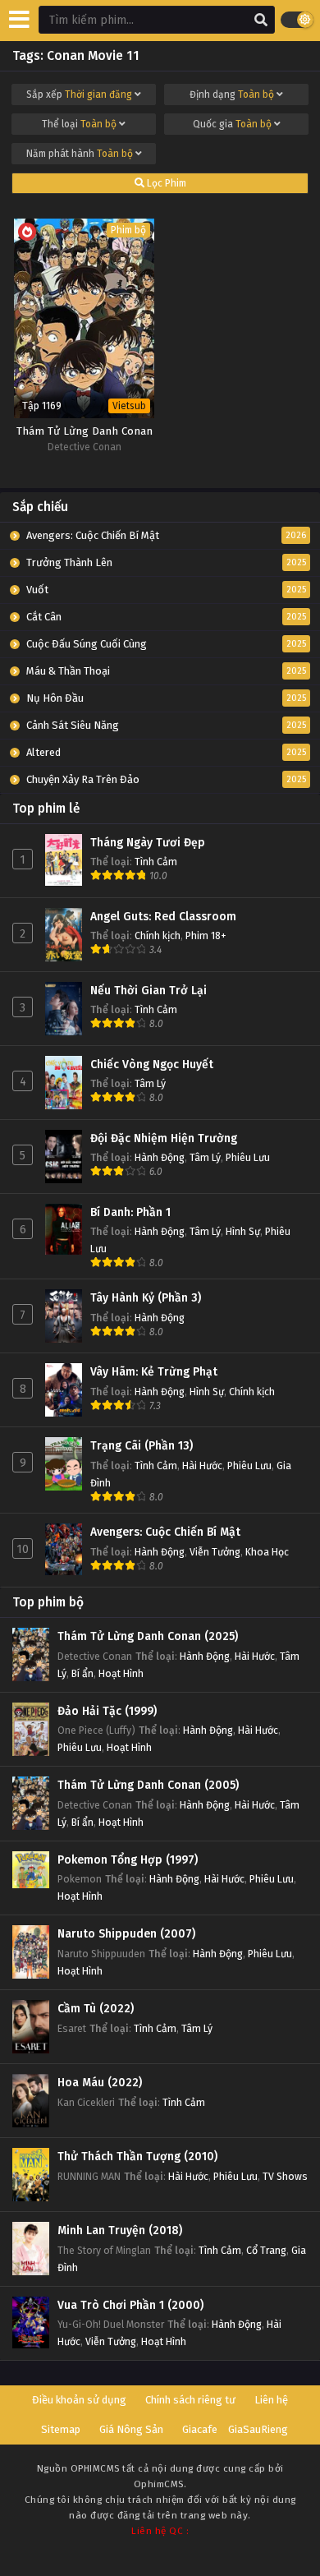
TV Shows (285, 2176)
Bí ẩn (82, 1673)
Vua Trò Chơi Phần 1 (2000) (130, 2305)
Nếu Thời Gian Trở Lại (149, 991)
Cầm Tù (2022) (96, 2009)
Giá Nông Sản (131, 2429)
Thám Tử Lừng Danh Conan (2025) (148, 1636)
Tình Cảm (156, 862)
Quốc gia (232, 124)
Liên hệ (271, 2400)
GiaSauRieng (258, 2429)
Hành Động (160, 1157)
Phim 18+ (206, 935)
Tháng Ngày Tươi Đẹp (148, 843)
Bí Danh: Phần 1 (130, 1212)
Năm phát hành (80, 154)
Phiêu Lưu (248, 1157)
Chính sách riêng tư (190, 2400)
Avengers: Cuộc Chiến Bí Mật (165, 1532)
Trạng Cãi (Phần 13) (142, 1446)
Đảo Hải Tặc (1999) (107, 1711)
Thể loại (79, 124)
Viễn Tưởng (215, 1552)
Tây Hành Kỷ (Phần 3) (146, 1298)
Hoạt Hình (121, 1673)
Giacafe (200, 2429)
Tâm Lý (150, 1083)
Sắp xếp (79, 94)
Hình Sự (243, 1231)
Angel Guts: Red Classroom (163, 917)
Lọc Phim (165, 183)
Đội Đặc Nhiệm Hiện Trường (164, 1138)
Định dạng (232, 94)
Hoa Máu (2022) (100, 2083)
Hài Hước (202, 1465)
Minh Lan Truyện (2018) (120, 2230)
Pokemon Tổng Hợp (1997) (128, 1860)
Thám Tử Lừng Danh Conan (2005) (148, 1785)
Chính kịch (158, 935)
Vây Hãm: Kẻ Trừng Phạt (154, 1372)
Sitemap (61, 2429)
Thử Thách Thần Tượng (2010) (137, 2157)
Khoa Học (267, 1552)
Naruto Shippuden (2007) (126, 1934)
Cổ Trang (266, 2250)
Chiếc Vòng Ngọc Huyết (152, 1065)
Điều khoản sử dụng (79, 2400)
